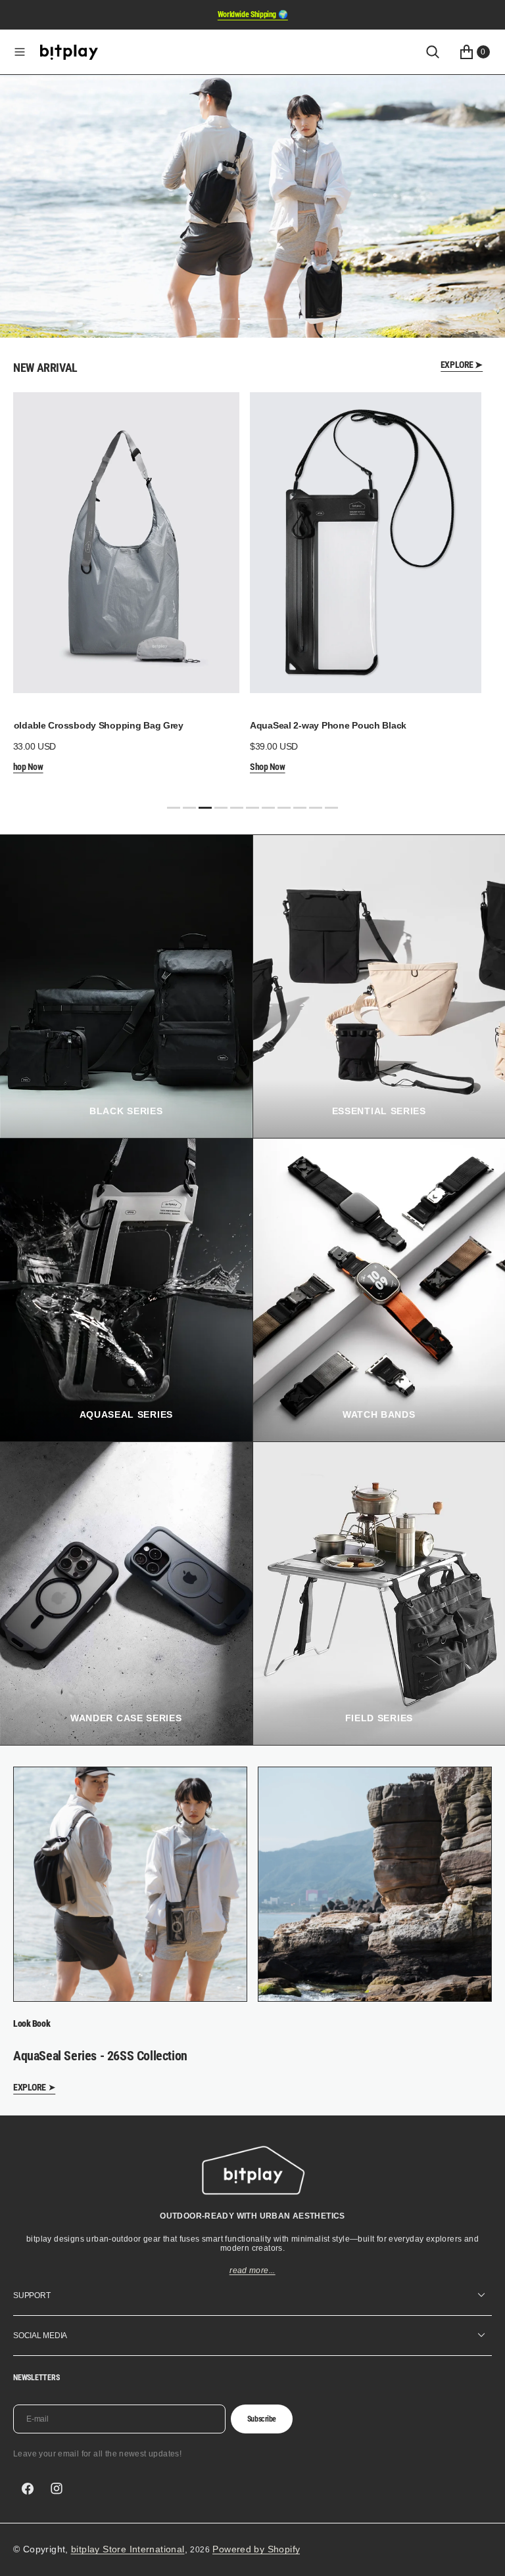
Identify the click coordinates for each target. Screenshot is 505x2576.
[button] (20, 52)
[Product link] (124, 543)
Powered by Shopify (256, 2549)
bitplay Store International (128, 2549)
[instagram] (57, 2489)
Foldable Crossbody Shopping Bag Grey (96, 725)
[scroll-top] (483, 2554)
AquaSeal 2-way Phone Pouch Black (328, 725)
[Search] (433, 52)
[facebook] (28, 2489)
